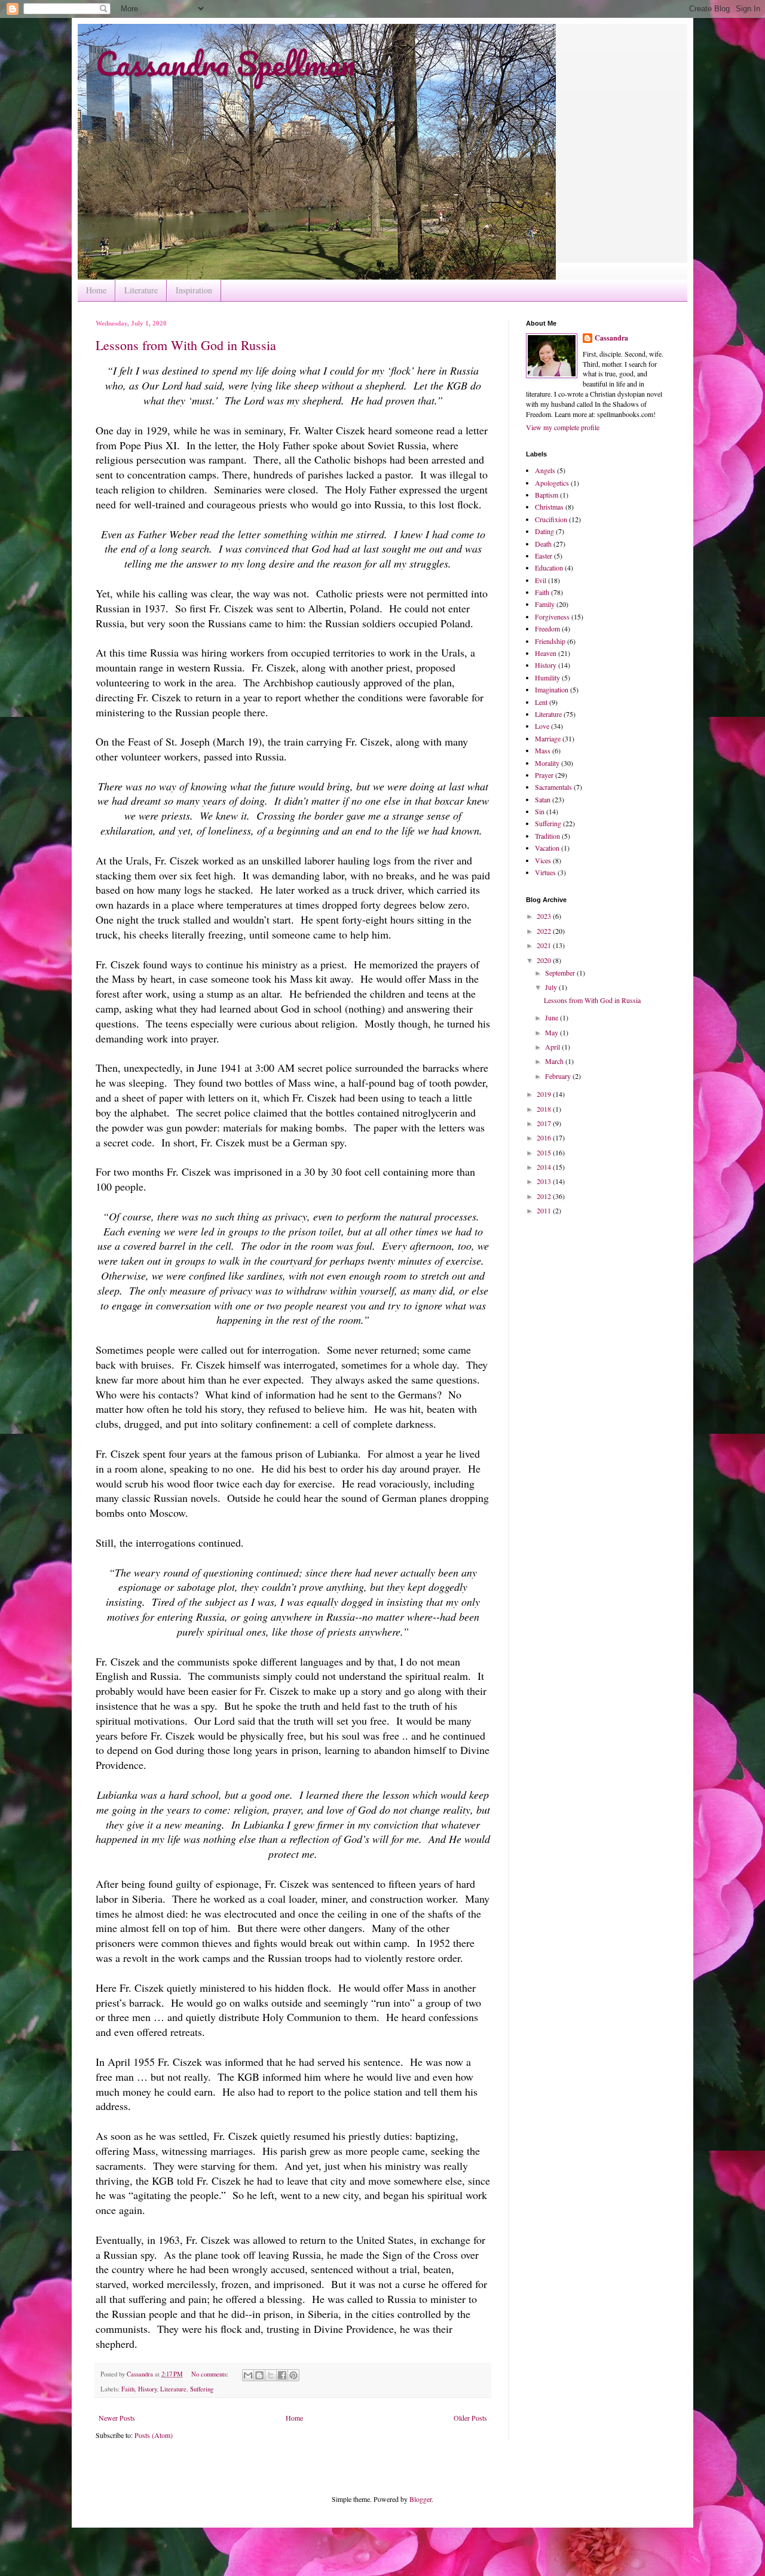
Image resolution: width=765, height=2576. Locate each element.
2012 (545, 1196)
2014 (545, 1167)
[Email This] (248, 2375)
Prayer (544, 775)
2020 (545, 960)
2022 (545, 931)
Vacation (547, 848)
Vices (543, 860)
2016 (545, 1137)
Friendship (550, 641)
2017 (545, 1123)
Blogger (420, 2499)
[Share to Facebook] (282, 2375)
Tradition (547, 836)
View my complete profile (563, 427)
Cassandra (611, 338)
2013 (545, 1181)
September (561, 973)
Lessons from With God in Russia (186, 345)
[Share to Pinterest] (293, 2375)
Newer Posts (117, 2418)
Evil (541, 580)
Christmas (549, 507)
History (147, 2389)
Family (545, 604)
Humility (547, 677)
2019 (545, 1094)
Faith (128, 2389)
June (553, 1017)
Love (542, 726)
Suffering (202, 2389)
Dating (544, 531)
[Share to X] (271, 2375)
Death (543, 544)
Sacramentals (553, 787)
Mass (543, 750)
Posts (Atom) (154, 2435)
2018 (545, 1109)
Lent (541, 702)
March (555, 1061)
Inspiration (194, 290)
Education (549, 568)
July (552, 987)
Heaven (546, 653)
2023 (545, 916)
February (559, 1076)
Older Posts (470, 2418)
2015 (545, 1152)
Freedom (547, 628)
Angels (545, 470)
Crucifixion (551, 519)
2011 (545, 1210)
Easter (544, 556)
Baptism (547, 495)
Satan (543, 799)
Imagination (552, 689)
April (553, 1047)
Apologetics (552, 483)
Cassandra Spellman (225, 63)
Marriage (548, 738)
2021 (545, 945)
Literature (141, 290)
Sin (540, 811)
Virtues (545, 872)
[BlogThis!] (259, 2375)
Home (96, 290)
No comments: (211, 2374)
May (553, 1032)
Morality (547, 763)
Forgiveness (552, 617)
